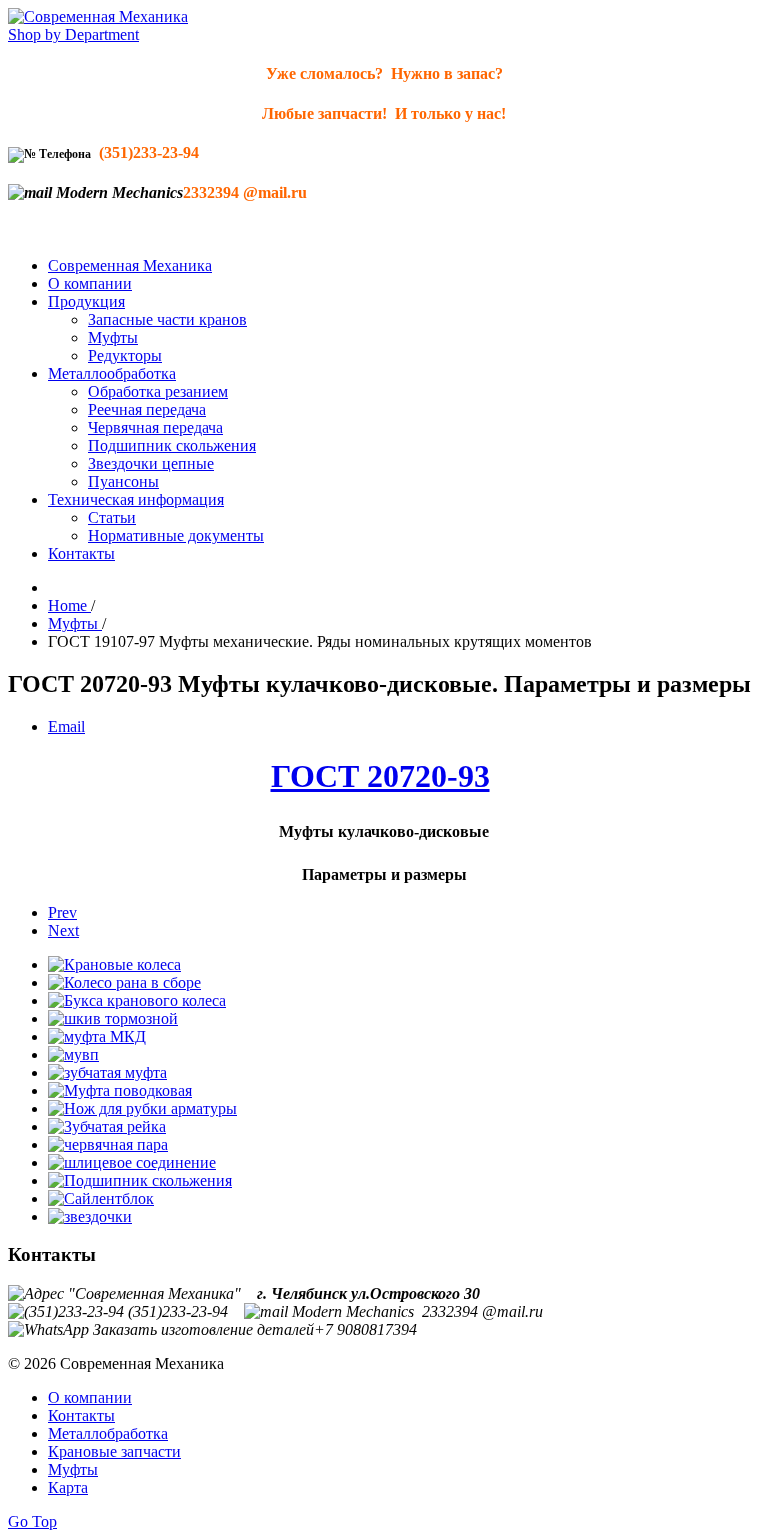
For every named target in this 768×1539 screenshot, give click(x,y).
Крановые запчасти (114, 1451)
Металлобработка (108, 1433)
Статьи (112, 517)
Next (63, 930)
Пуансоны (123, 481)
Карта (68, 1487)
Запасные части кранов (167, 319)
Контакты (81, 553)
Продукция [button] (86, 301)
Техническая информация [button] (136, 499)
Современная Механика (130, 265)
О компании (90, 283)
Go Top (32, 1521)
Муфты (113, 337)
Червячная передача (155, 427)
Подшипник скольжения (172, 445)
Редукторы (125, 355)
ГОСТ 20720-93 (380, 776)
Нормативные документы (176, 535)
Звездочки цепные (151, 463)
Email (66, 726)
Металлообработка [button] (112, 373)
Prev (62, 912)
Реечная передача (147, 409)
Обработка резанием (158, 391)
